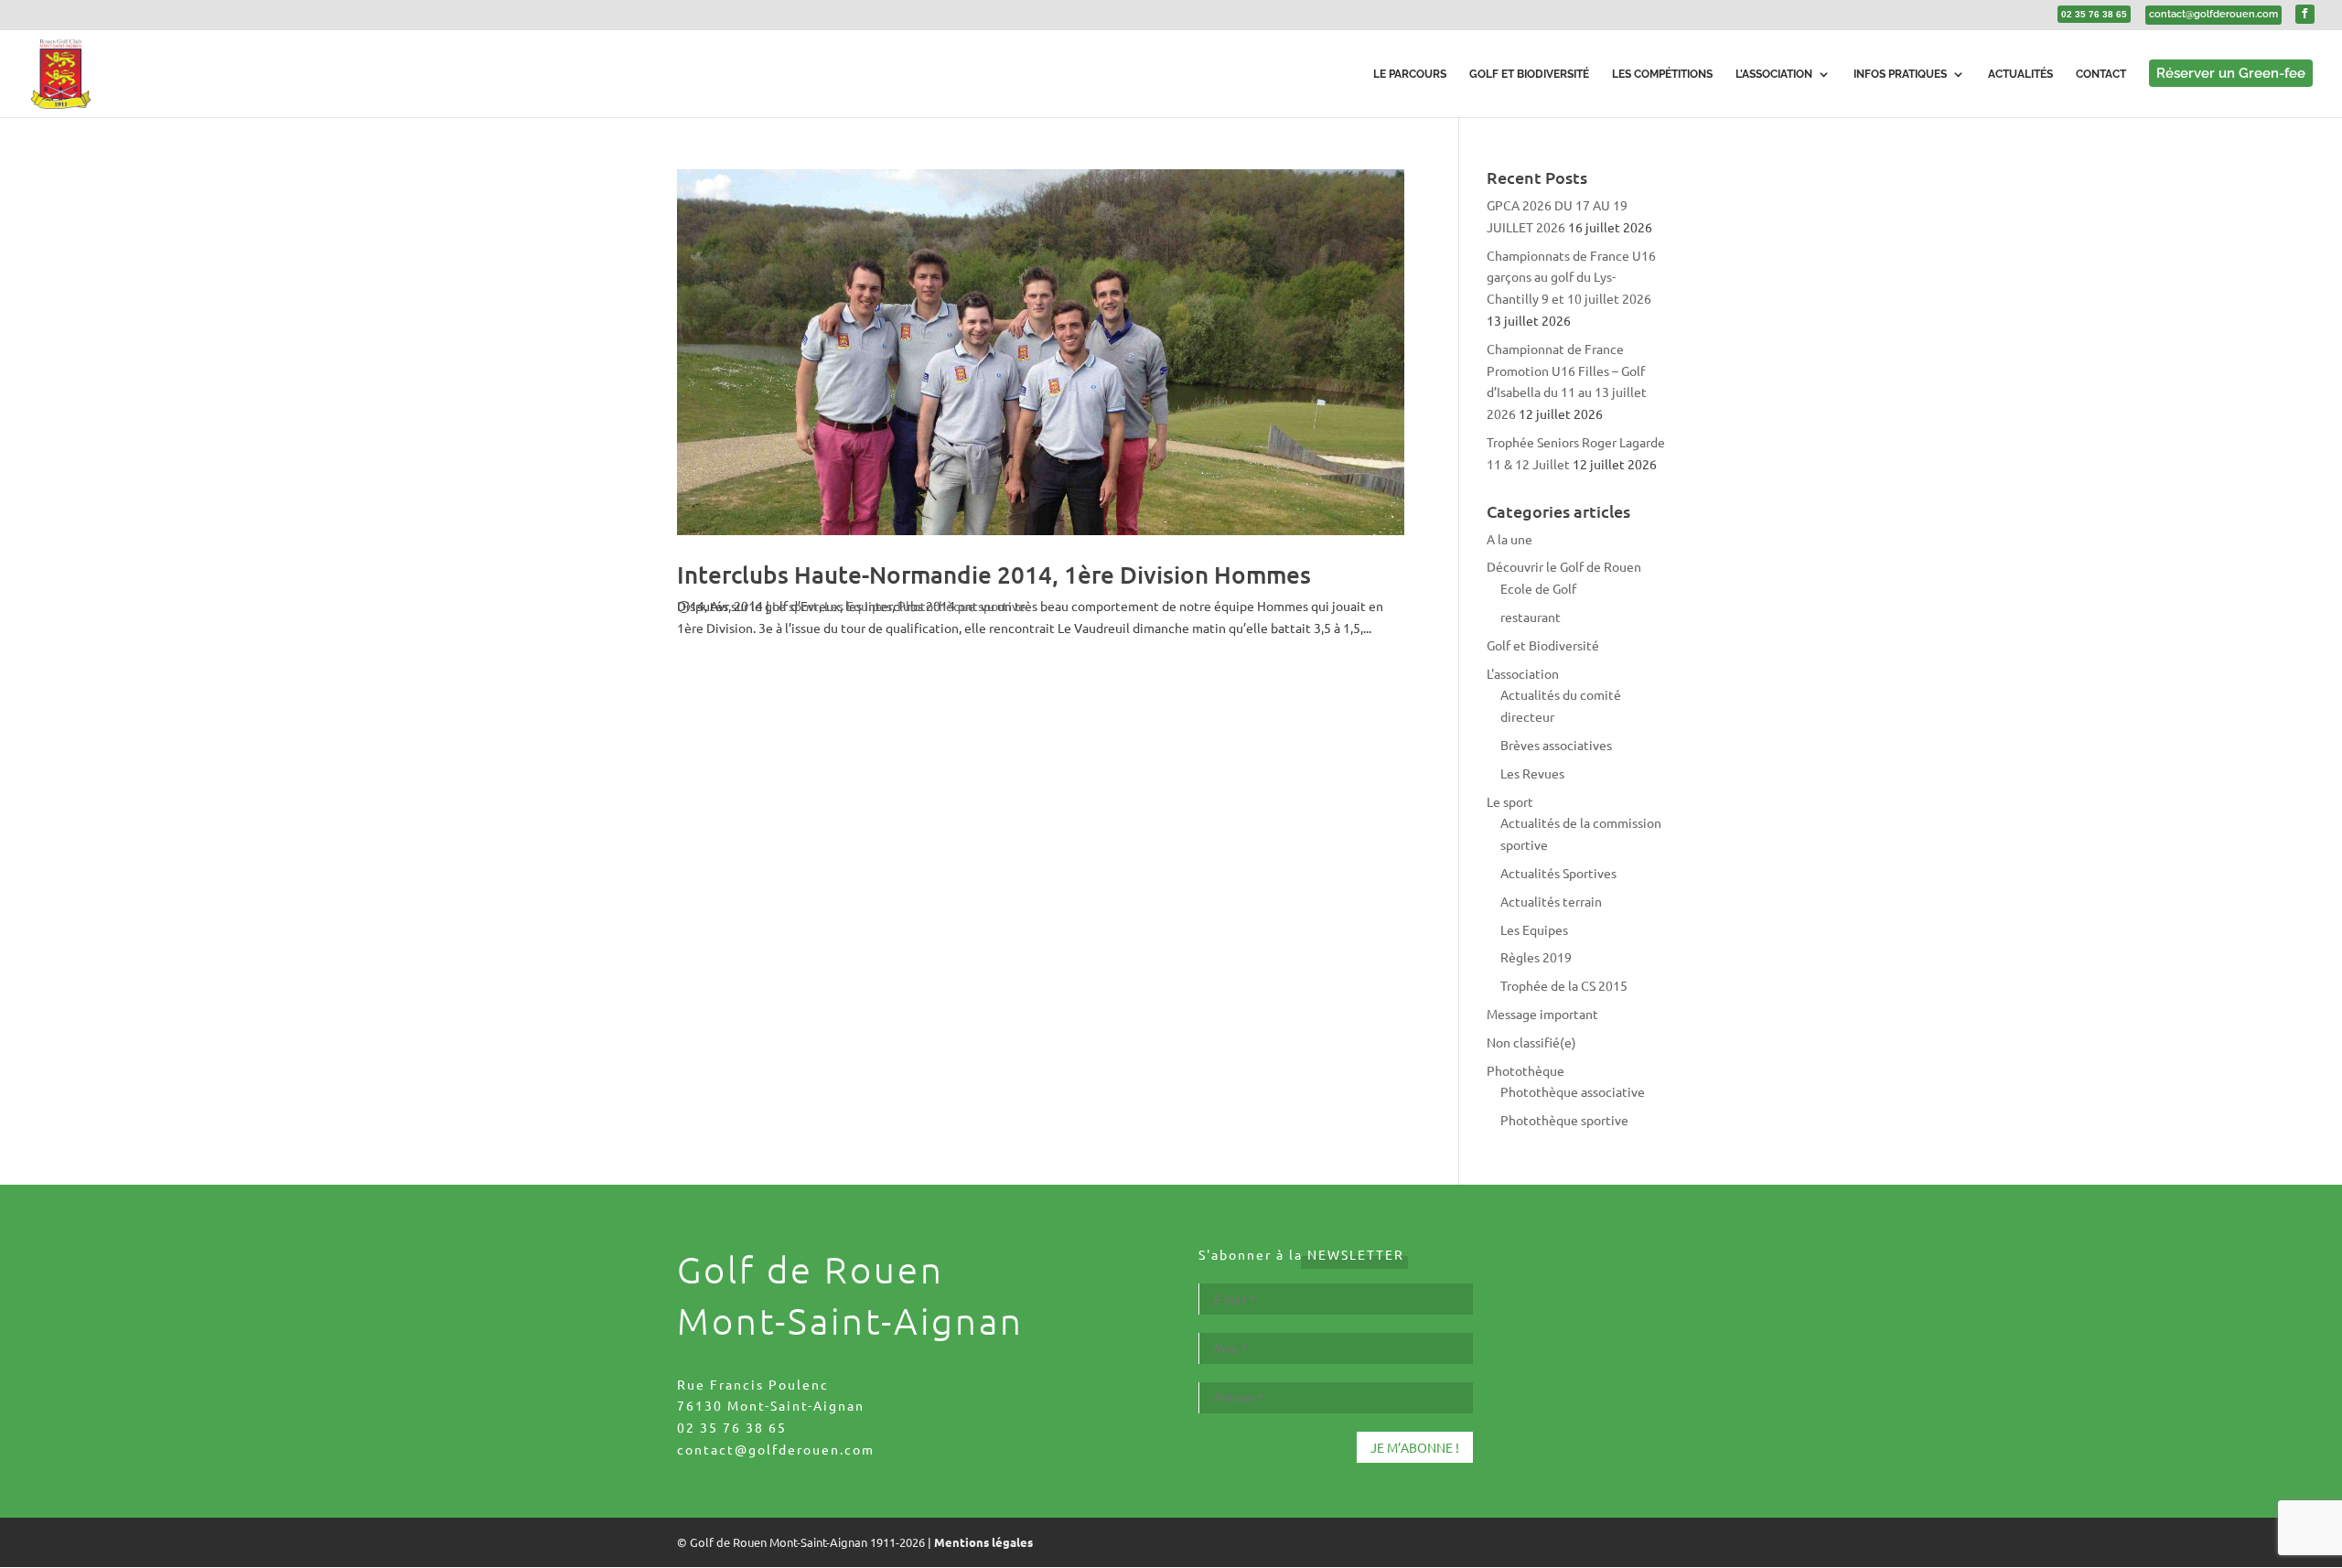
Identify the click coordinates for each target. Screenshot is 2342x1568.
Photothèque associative (1573, 1091)
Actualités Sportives (1558, 873)
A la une (1509, 539)
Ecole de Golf (1538, 588)
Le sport (795, 606)
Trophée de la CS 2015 (1564, 985)
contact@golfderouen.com (776, 1449)
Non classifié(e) (1531, 1042)
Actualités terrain (1551, 901)
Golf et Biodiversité (1543, 645)
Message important (1542, 1014)
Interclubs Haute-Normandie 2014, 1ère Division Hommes (994, 574)
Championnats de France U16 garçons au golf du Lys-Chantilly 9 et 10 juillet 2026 (1571, 277)
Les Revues (1532, 773)
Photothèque (1526, 1070)
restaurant (1531, 617)
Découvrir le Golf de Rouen (1564, 566)
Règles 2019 (1536, 957)
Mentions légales (983, 1542)
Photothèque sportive (962, 606)
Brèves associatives (1556, 745)
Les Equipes (858, 606)
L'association (1523, 673)
